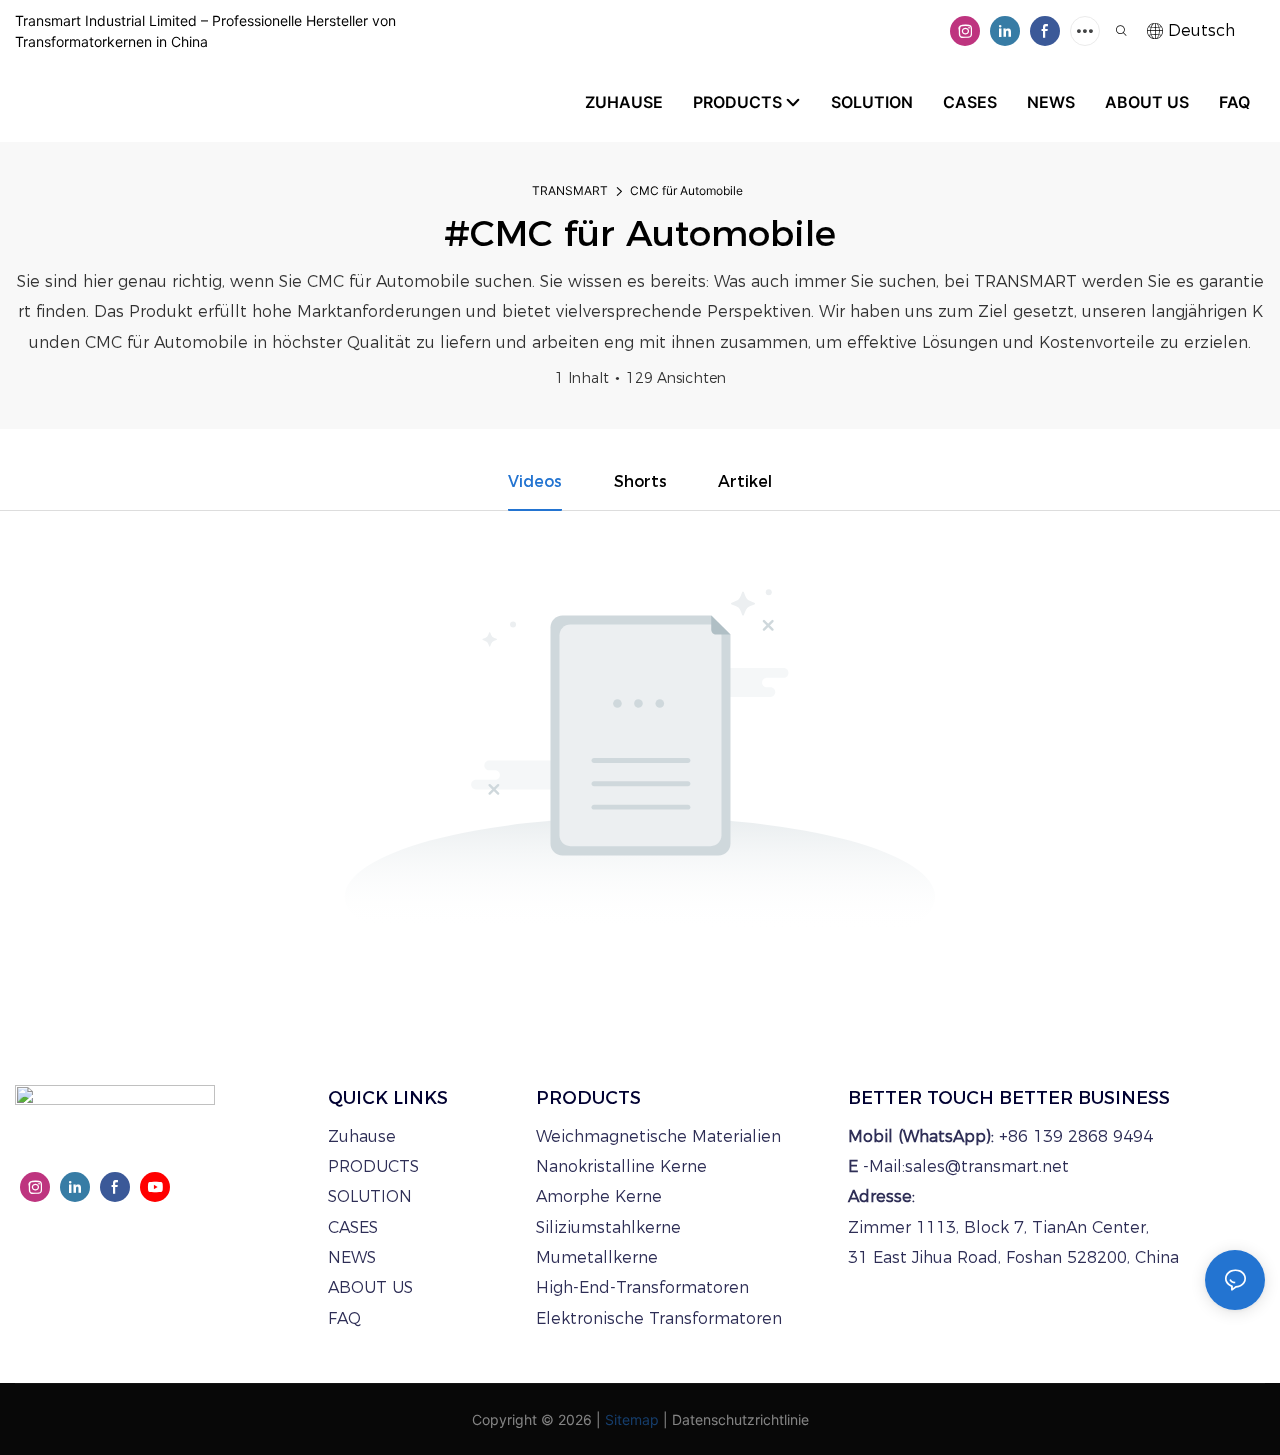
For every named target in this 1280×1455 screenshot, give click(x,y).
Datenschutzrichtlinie (740, 1419)
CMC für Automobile (686, 190)
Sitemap (632, 1419)
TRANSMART (570, 190)
